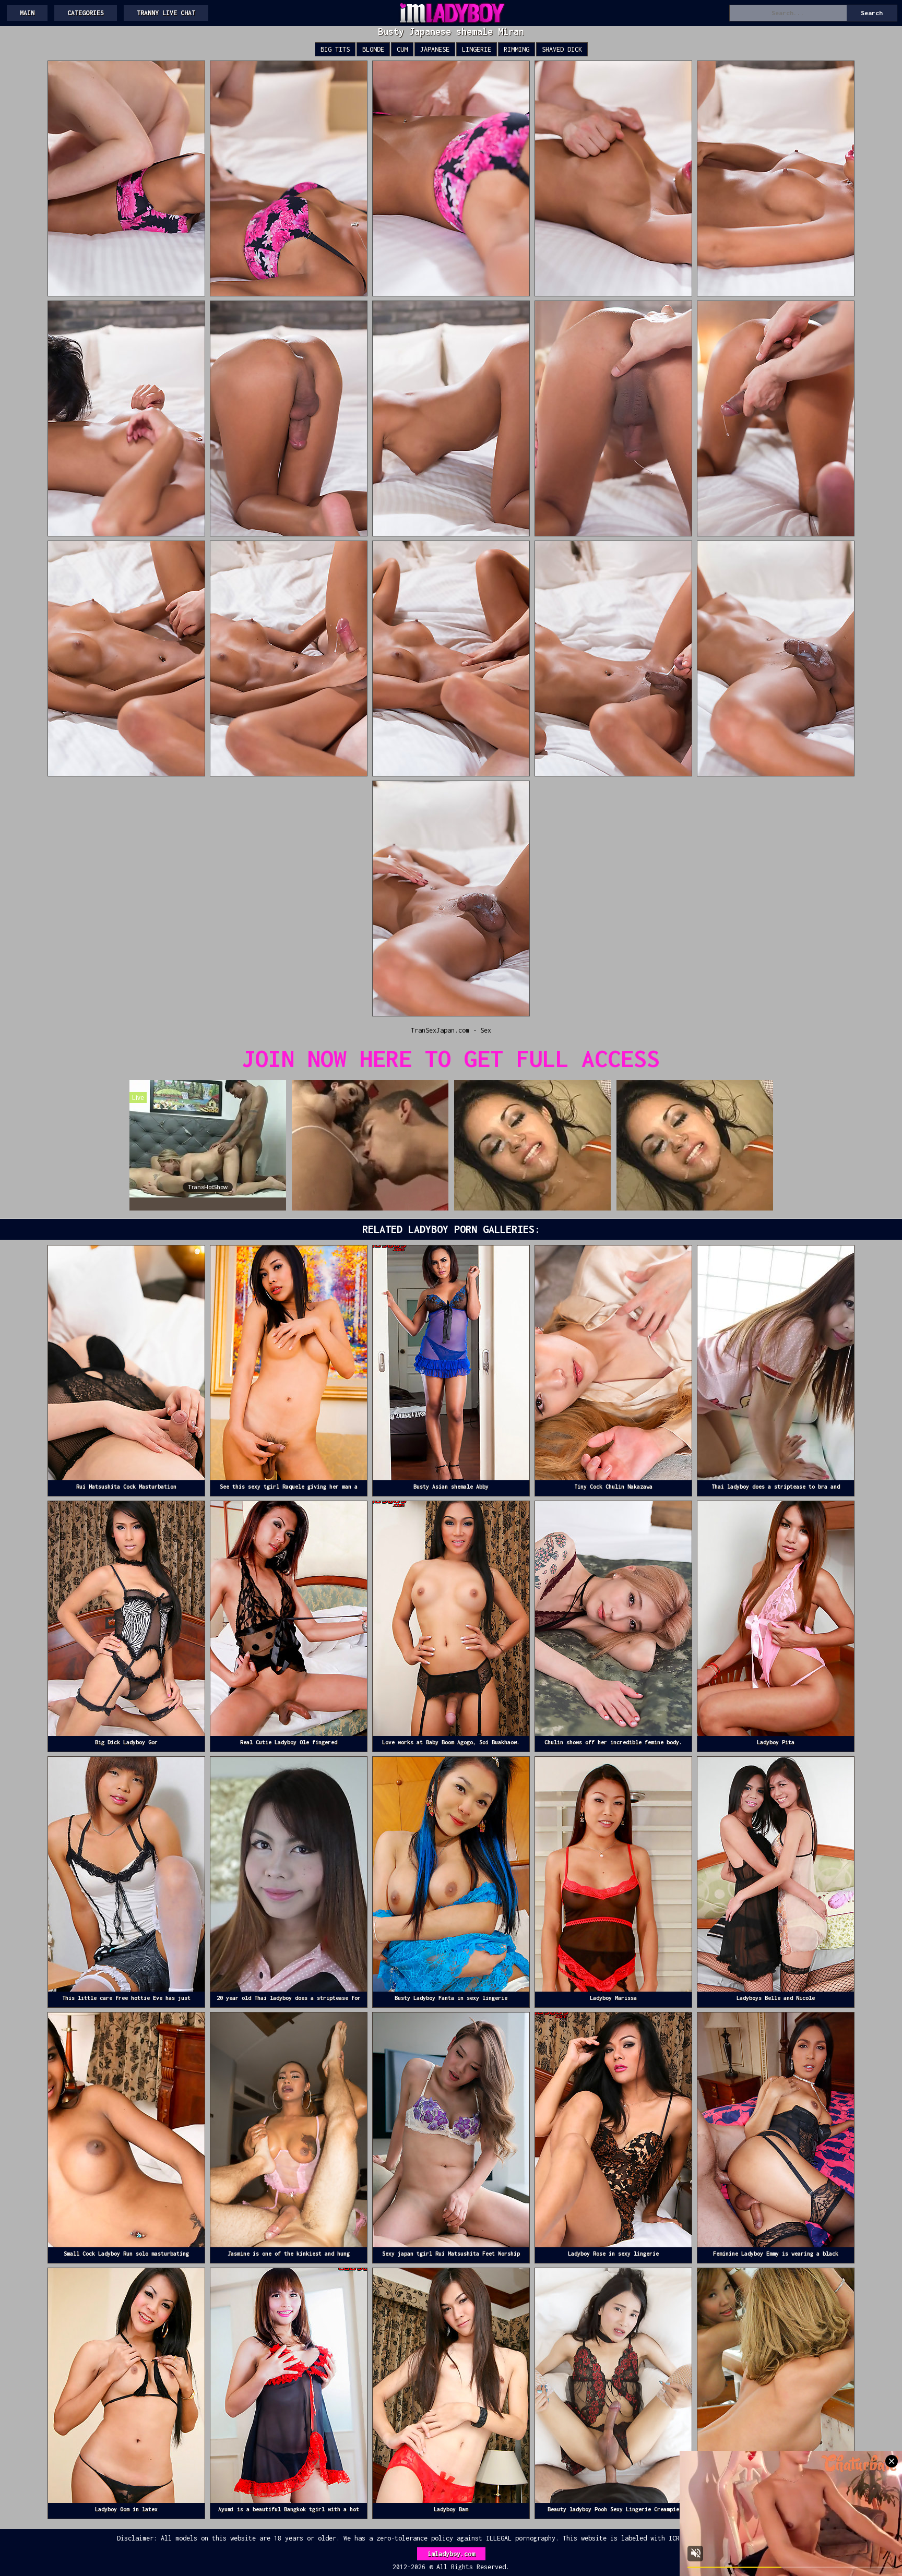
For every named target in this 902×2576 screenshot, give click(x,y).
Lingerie (477, 49)
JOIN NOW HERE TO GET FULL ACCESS (451, 1058)
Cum (402, 49)
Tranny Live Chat (166, 13)
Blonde (373, 49)
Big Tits (335, 49)
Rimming (517, 49)
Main (27, 13)
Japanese (435, 49)
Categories (86, 13)
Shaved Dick (562, 49)
